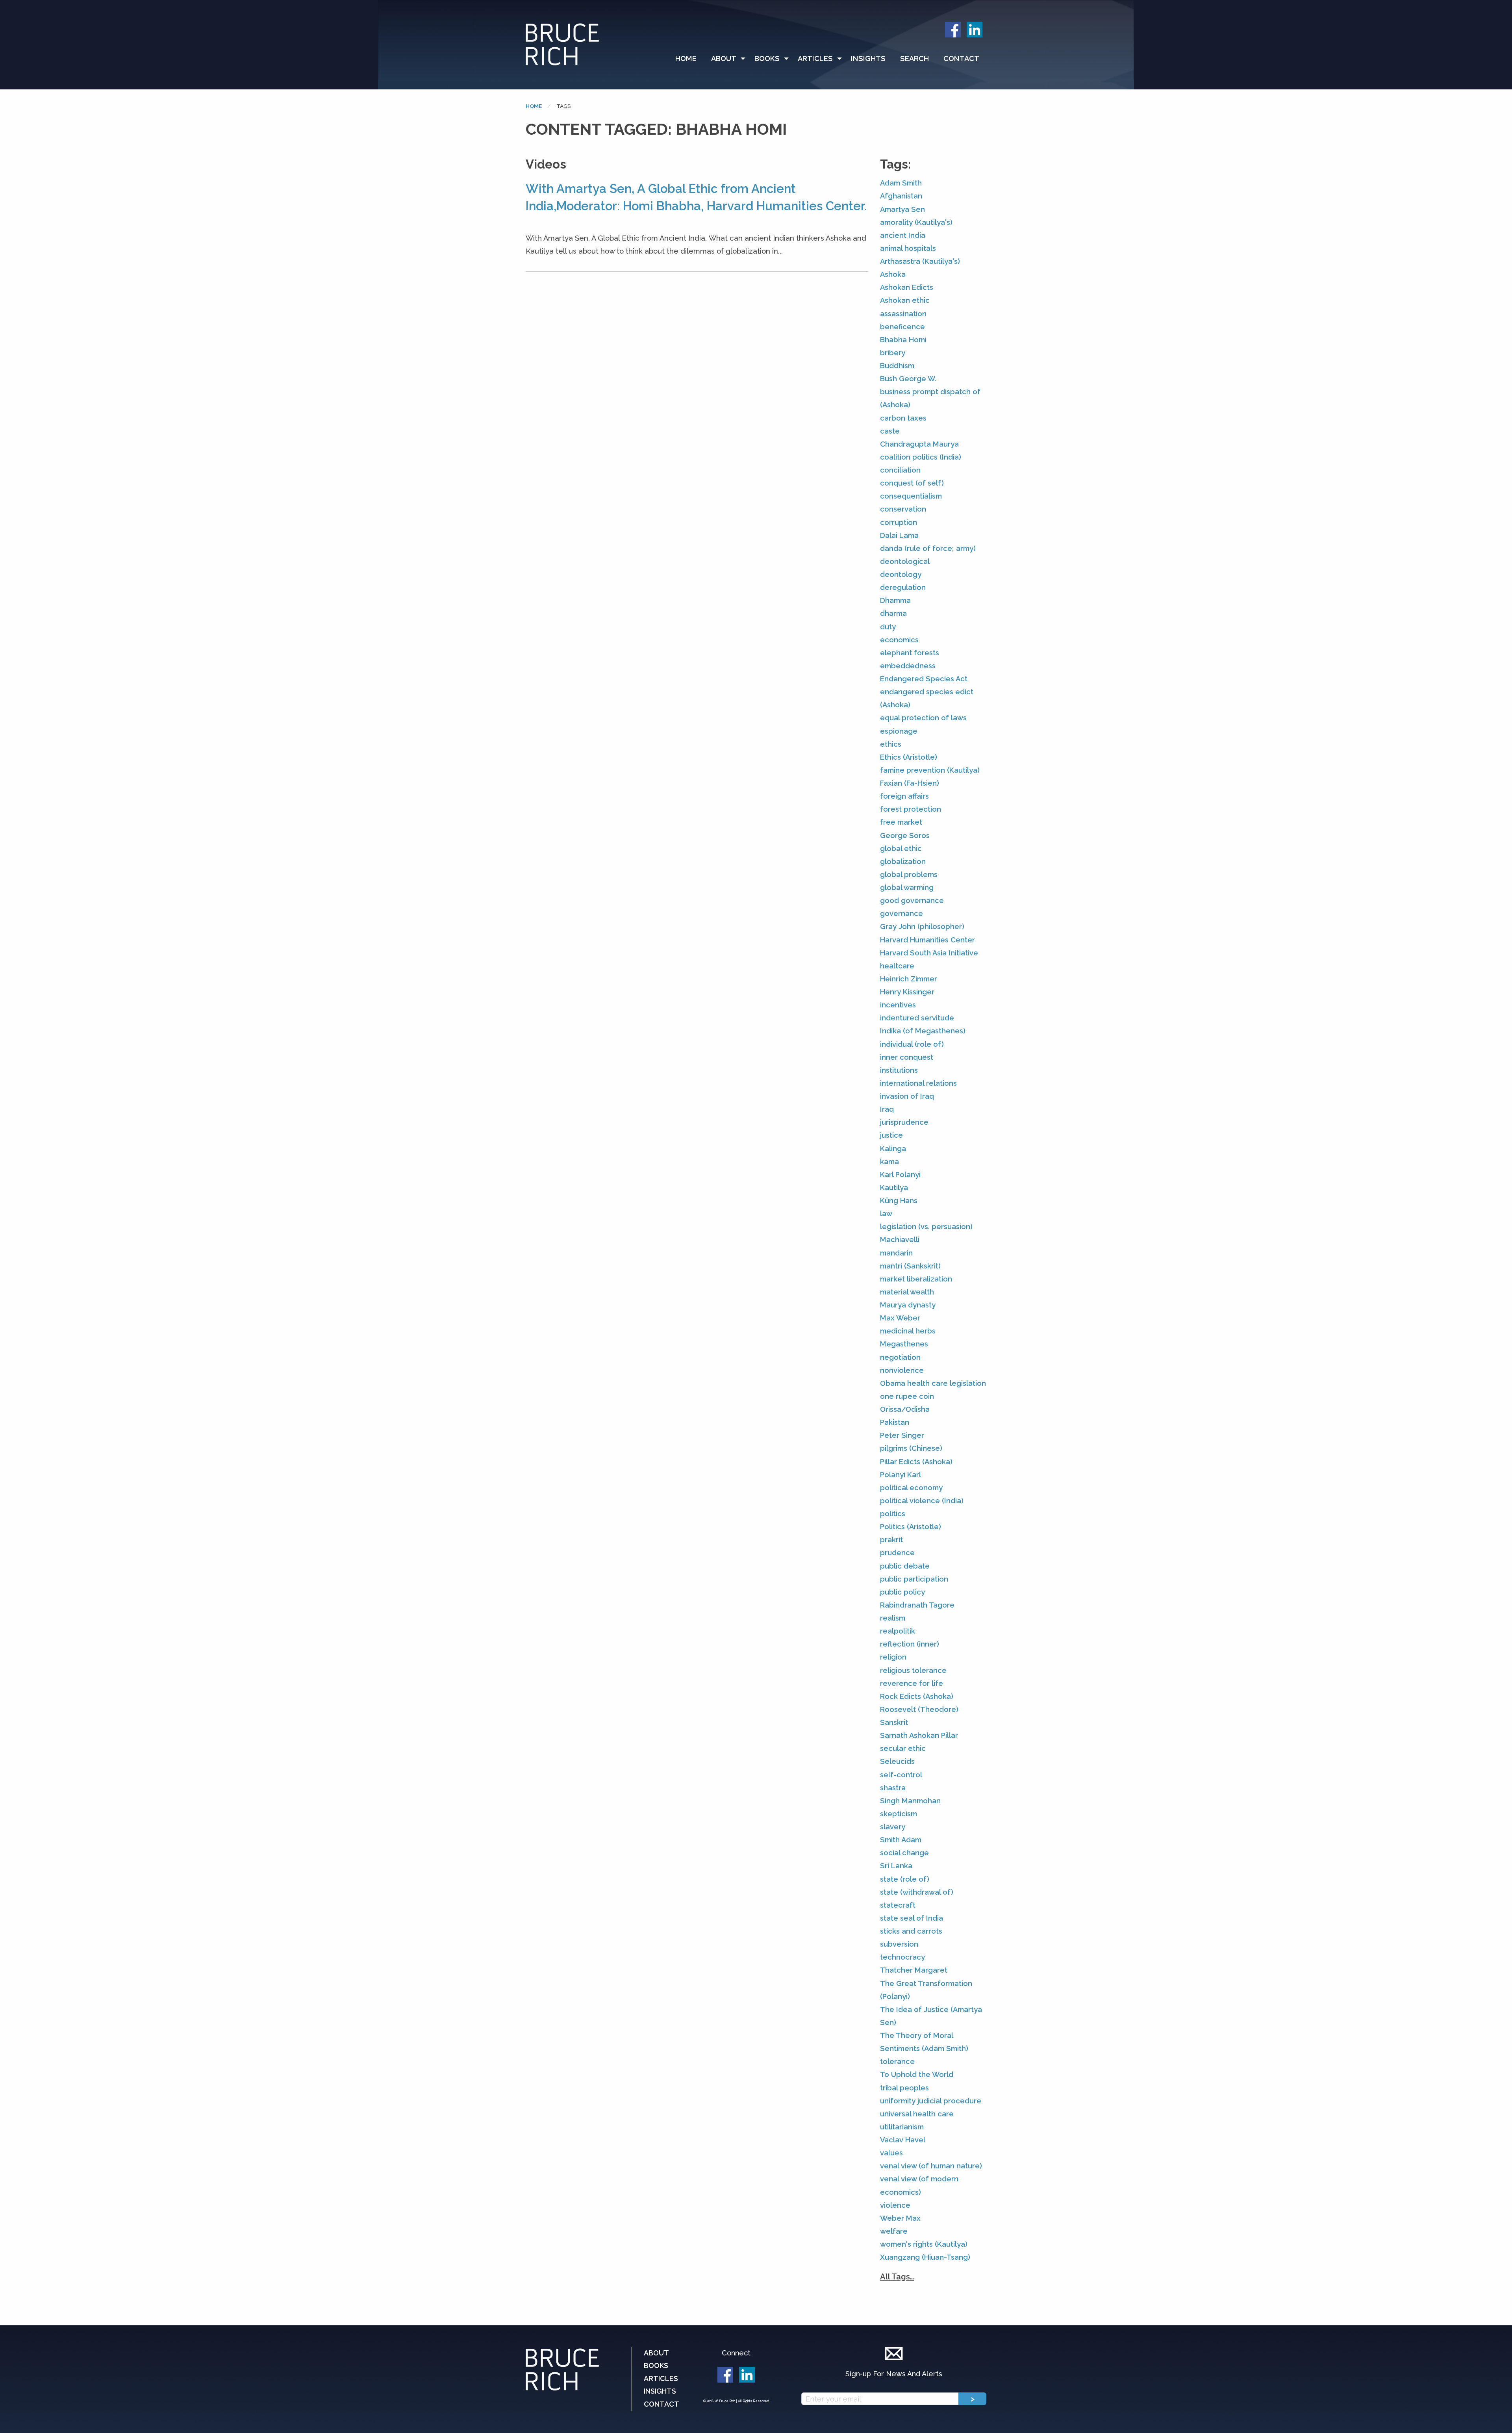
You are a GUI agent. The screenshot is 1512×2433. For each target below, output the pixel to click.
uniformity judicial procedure (931, 2101)
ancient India (903, 235)
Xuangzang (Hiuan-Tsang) (925, 2257)
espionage (899, 731)
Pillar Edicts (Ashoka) (916, 1462)
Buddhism (897, 366)
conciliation (900, 470)
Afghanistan (901, 196)
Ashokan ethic (905, 300)
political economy (911, 1488)
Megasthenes (904, 1344)
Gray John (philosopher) (922, 926)
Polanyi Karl (901, 1475)
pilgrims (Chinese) (911, 1448)
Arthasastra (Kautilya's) (920, 261)
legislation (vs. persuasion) (926, 1227)
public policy (902, 1592)
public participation (914, 1579)
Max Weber (900, 1318)
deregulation (903, 587)
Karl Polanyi (900, 1175)
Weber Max (900, 2218)
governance (901, 913)
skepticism (899, 1814)
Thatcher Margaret (914, 1970)
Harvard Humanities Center (927, 940)
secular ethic (903, 1748)
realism (893, 1618)
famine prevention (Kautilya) (930, 770)
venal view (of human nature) (931, 2166)
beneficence (902, 327)
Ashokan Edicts (907, 287)
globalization (903, 861)
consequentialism (911, 496)
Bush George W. (908, 379)
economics (899, 640)
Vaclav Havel (903, 2140)
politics (893, 1514)
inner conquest (907, 1057)
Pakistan (895, 1422)
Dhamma (895, 600)
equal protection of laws (923, 718)
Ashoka (893, 274)
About (724, 58)
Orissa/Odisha (905, 1409)
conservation (903, 509)
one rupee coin (907, 1396)
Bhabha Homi (903, 340)
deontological (905, 561)
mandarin (896, 1253)
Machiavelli (900, 1240)
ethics (891, 744)
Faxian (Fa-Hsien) (910, 783)
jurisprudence (904, 1122)
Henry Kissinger (907, 992)
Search (914, 58)
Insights (868, 58)
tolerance (897, 2061)
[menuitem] (689, 59)
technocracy (902, 1957)
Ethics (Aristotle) (909, 757)
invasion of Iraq (907, 1096)
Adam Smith (901, 183)
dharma (893, 613)
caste (890, 431)
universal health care (917, 2114)
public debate (905, 1566)
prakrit (891, 1540)
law (886, 1214)
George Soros (905, 835)
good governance (912, 900)
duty (888, 627)
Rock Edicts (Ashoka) (917, 1696)
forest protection (911, 809)
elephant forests (910, 653)
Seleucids (897, 1761)
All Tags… (897, 2277)
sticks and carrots (911, 1931)
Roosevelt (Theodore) (919, 1709)
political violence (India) (922, 1501)
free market (901, 822)
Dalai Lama (899, 535)
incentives (898, 1005)
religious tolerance (913, 1670)
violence (895, 2205)
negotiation (900, 1357)
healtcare (897, 966)
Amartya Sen (902, 209)
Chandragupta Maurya (919, 444)
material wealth (907, 1292)
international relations (918, 1083)
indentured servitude (917, 1018)
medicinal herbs (908, 1331)
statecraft (898, 1905)
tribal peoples (904, 2088)
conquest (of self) (912, 483)
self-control (901, 1775)
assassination (903, 314)
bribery (893, 353)
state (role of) (905, 1879)
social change (904, 1853)
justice (891, 1135)
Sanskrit (894, 1722)
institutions (899, 1070)
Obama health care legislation (933, 1383)
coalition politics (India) (921, 457)
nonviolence (902, 1370)
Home (686, 58)
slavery (893, 1827)
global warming (907, 887)
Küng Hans (899, 1201)
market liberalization (916, 1279)
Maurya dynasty (908, 1305)
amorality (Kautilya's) (916, 222)
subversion (899, 1944)
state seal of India (912, 1918)
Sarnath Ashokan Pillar (919, 1735)
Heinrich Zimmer (909, 979)
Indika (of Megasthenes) (923, 1031)
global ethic (901, 848)
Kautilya (894, 1188)
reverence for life (912, 1683)
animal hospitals (908, 248)
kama (889, 1162)
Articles (815, 58)
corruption (899, 522)
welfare (894, 2231)
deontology (901, 574)
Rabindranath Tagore (917, 1605)
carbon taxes (903, 418)
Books (767, 58)
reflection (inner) (910, 1644)
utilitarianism (902, 2127)
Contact (961, 58)
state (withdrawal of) (917, 1892)
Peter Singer (902, 1435)
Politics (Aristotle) (911, 1527)
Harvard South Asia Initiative (929, 953)
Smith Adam (901, 1840)
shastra (893, 1788)
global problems (909, 874)
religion (893, 1657)
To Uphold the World (917, 2074)
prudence (897, 1553)
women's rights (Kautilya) (924, 2244)
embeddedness (908, 666)
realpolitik (898, 1631)
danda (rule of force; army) (928, 548)
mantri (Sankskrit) (910, 1266)
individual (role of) (912, 1044)
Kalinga (893, 1149)
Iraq (887, 1109)
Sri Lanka (896, 1866)
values (891, 2153)
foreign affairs (904, 796)
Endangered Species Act (924, 679)
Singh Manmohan (910, 1801)
